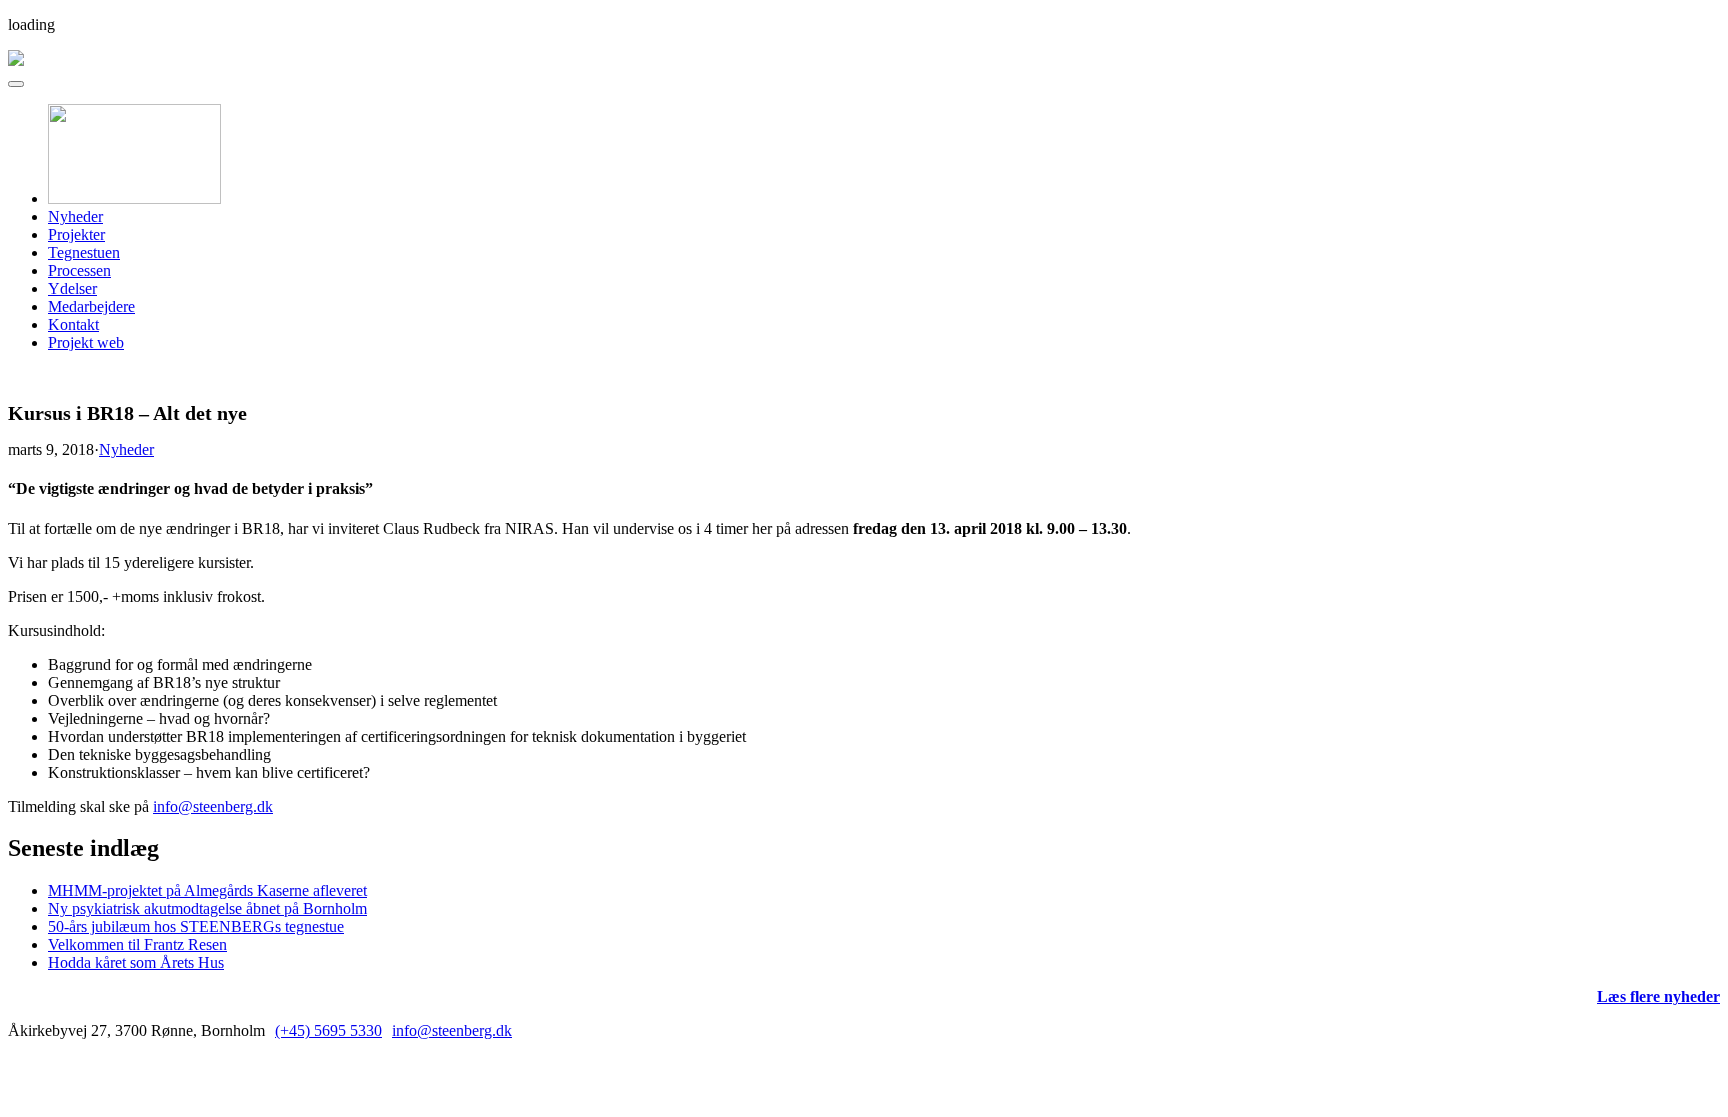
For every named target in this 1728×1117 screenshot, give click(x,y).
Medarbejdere (91, 306)
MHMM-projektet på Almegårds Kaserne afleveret (207, 890)
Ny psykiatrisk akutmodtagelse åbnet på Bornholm (207, 908)
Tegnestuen (84, 252)
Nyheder (75, 216)
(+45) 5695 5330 (328, 1030)
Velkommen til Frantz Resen (137, 944)
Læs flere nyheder (1658, 996)
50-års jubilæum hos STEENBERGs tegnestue (196, 926)
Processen (79, 270)
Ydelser (72, 288)
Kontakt (73, 324)
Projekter (76, 234)
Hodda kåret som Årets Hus (136, 962)
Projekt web (86, 342)
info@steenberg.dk (213, 806)
